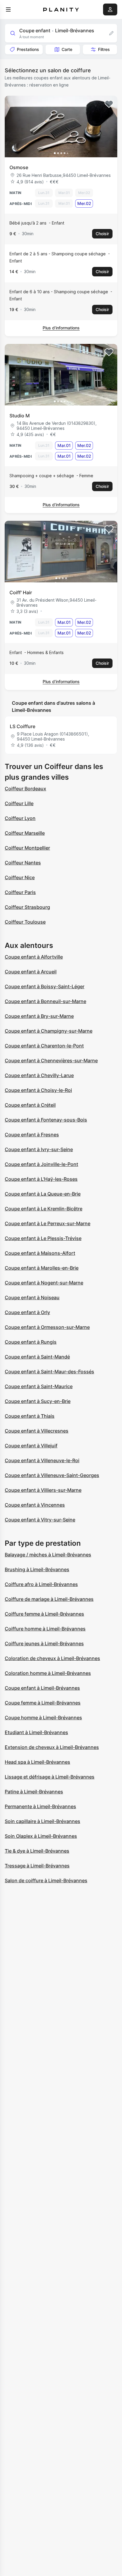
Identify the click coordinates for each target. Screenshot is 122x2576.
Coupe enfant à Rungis (31, 1342)
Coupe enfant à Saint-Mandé (37, 1357)
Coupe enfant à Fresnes (32, 1135)
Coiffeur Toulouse (25, 922)
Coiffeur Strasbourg (27, 907)
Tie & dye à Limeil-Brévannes (37, 1851)
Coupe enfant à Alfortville (34, 957)
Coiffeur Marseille (25, 833)
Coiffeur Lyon (20, 818)
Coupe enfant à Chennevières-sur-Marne (51, 1060)
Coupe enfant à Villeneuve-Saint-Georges (52, 1475)
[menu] (8, 9)
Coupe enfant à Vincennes (35, 1505)
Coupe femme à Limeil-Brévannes (43, 1703)
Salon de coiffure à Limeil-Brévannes (46, 1880)
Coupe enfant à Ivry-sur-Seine (39, 1149)
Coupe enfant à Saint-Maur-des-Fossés (49, 1372)
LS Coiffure (23, 726)
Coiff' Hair (21, 592)
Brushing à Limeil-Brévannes (37, 1569)
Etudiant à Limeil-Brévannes (36, 1732)
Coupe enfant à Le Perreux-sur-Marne (48, 1223)
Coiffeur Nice (20, 877)
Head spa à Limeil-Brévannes (37, 1762)
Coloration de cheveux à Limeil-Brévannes (52, 1658)
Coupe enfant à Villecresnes (37, 1431)
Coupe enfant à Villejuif (31, 1446)
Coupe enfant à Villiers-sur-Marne (43, 1490)
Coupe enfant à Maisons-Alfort (40, 1253)
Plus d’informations (61, 328)
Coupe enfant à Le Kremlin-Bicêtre (44, 1209)
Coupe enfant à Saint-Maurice (39, 1386)
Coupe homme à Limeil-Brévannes (43, 1718)
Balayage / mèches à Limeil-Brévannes (48, 1555)
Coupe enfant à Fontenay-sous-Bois (46, 1120)
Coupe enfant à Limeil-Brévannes (42, 1688)
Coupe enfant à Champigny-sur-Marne (49, 1031)
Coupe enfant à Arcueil (31, 972)
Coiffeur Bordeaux (25, 789)
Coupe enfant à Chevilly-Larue (39, 1075)
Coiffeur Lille (19, 803)
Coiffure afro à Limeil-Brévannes (41, 1584)
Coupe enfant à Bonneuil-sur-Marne (45, 1001)
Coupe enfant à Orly (27, 1312)
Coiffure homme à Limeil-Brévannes (45, 1629)
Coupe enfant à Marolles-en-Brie (42, 1268)
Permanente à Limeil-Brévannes (40, 1806)
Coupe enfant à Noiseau (32, 1297)
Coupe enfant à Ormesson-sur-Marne (47, 1327)
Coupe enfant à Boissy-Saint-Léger (45, 986)
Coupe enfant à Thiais (30, 1416)
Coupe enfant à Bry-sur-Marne (39, 1016)
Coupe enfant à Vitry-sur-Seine (40, 1520)
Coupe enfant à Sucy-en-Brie (38, 1401)
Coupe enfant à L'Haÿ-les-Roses (41, 1179)
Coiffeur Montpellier (27, 848)
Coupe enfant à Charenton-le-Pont (44, 1046)
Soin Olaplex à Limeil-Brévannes (41, 1836)
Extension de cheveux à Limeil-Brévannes (52, 1747)
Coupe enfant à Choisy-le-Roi (38, 1090)
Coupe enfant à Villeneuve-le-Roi (42, 1460)
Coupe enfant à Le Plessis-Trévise (43, 1238)
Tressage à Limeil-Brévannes (37, 1866)
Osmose (19, 167)
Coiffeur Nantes (23, 863)
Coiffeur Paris (20, 892)
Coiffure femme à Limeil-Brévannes (44, 1614)
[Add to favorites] (109, 104)
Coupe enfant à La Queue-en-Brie (43, 1194)
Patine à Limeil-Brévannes (34, 1792)
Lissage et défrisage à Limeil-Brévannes (50, 1777)
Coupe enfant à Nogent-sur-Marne (44, 1283)
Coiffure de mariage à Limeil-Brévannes (49, 1599)
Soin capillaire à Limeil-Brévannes (42, 1821)
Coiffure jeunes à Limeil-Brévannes (44, 1643)
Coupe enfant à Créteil (30, 1105)
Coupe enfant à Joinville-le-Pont (41, 1164)
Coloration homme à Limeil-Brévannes (48, 1673)
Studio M (20, 416)
